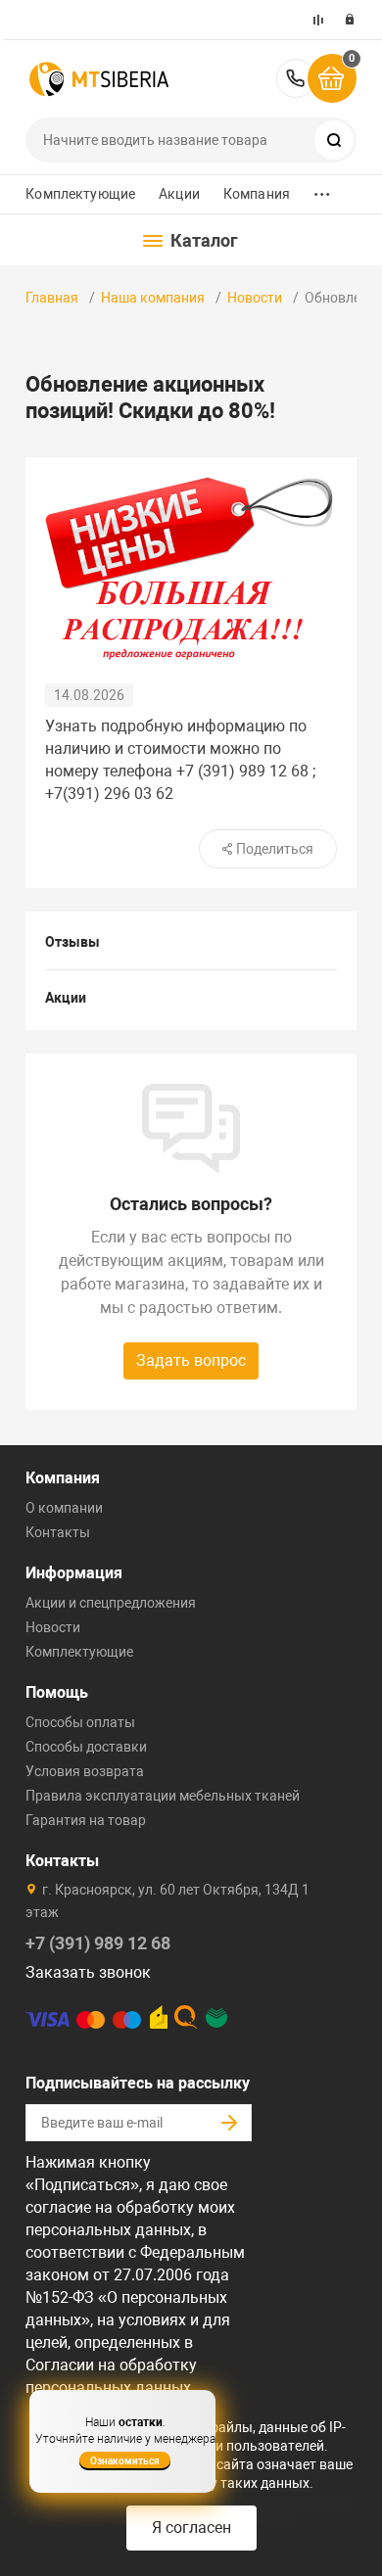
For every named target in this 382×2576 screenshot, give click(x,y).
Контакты (58, 1532)
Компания (257, 194)
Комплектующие (80, 194)
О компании (64, 1508)
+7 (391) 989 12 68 (296, 78)
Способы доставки (86, 1747)
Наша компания (153, 298)
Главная (52, 298)
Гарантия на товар (86, 1820)
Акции (179, 194)
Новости (255, 298)
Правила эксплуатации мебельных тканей (163, 1796)
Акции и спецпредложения (111, 1603)
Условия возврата (85, 1771)
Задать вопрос (191, 1360)
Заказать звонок (88, 1972)
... (322, 189)
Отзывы (72, 942)
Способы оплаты (80, 1722)
